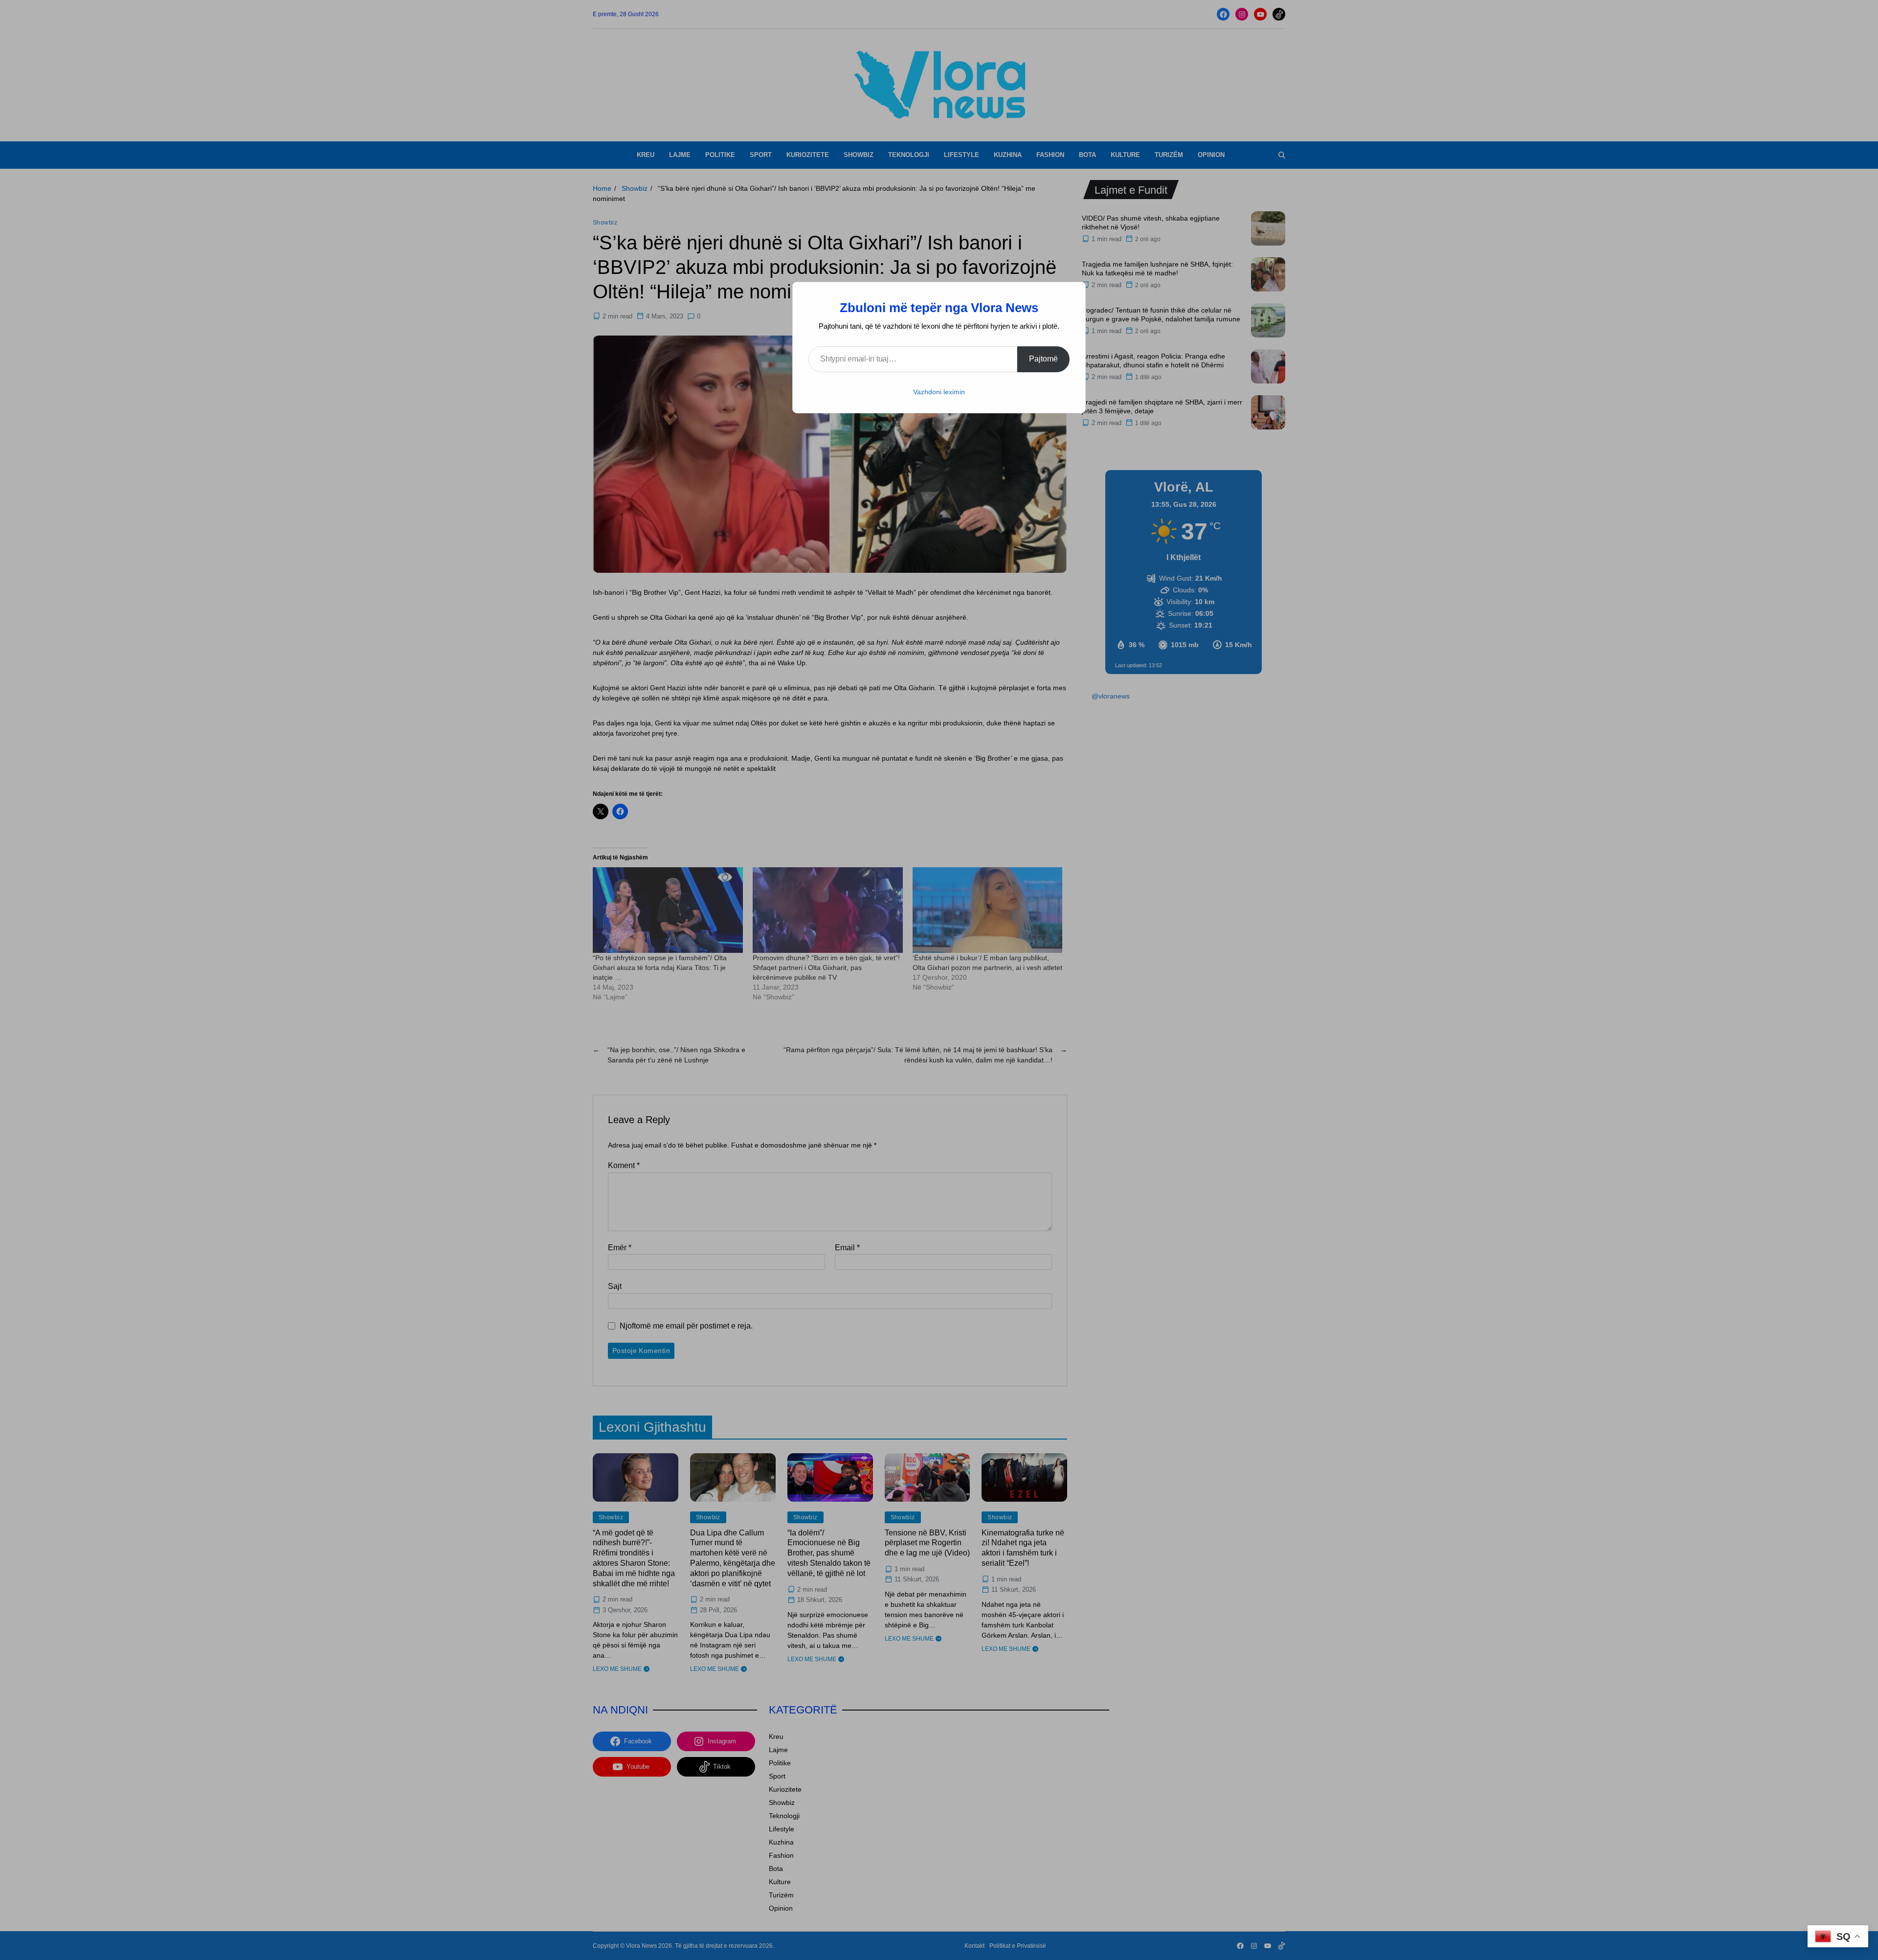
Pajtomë (1043, 359)
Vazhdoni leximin (939, 392)
